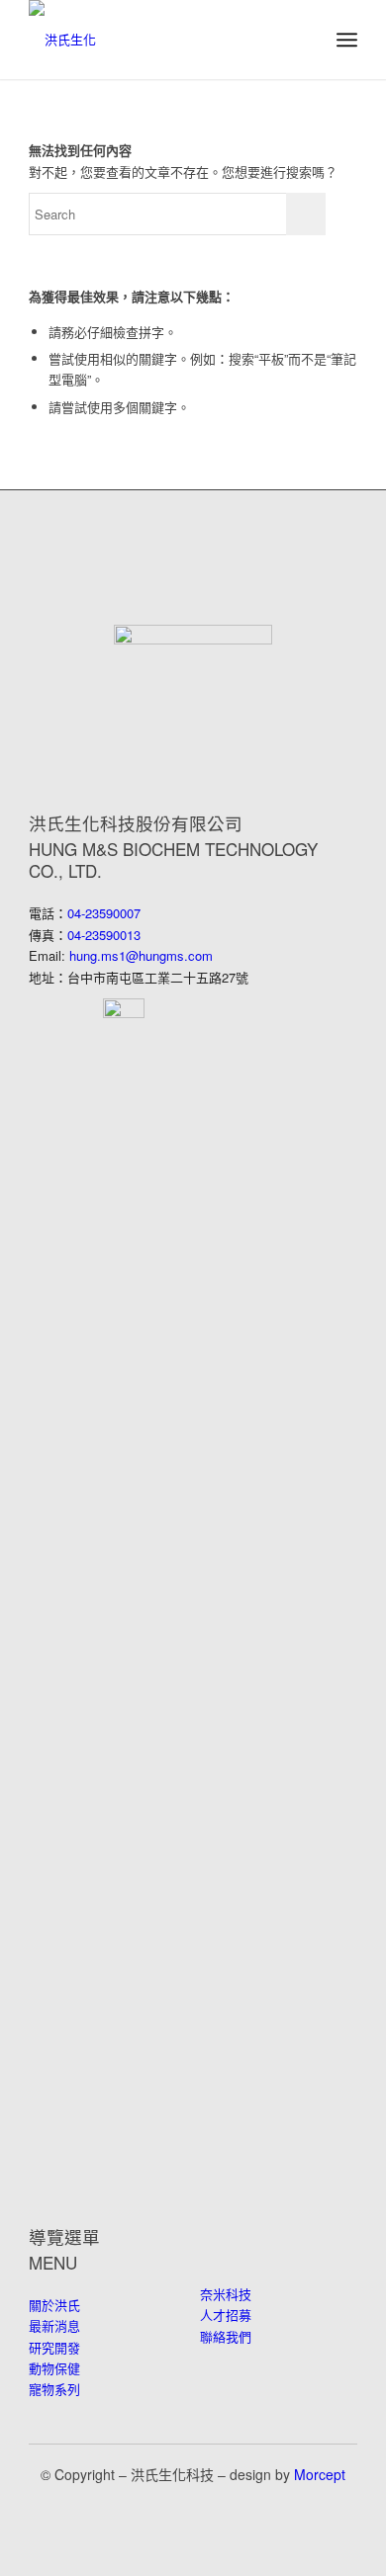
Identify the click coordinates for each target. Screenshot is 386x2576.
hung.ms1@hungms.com (141, 955)
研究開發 (54, 2347)
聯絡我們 (226, 2336)
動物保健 (54, 2368)
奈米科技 (226, 2294)
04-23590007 (104, 913)
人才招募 (226, 2315)
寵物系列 (54, 2389)
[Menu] (347, 40)
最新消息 (54, 2325)
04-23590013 (104, 935)
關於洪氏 (54, 2305)
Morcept (320, 2474)
